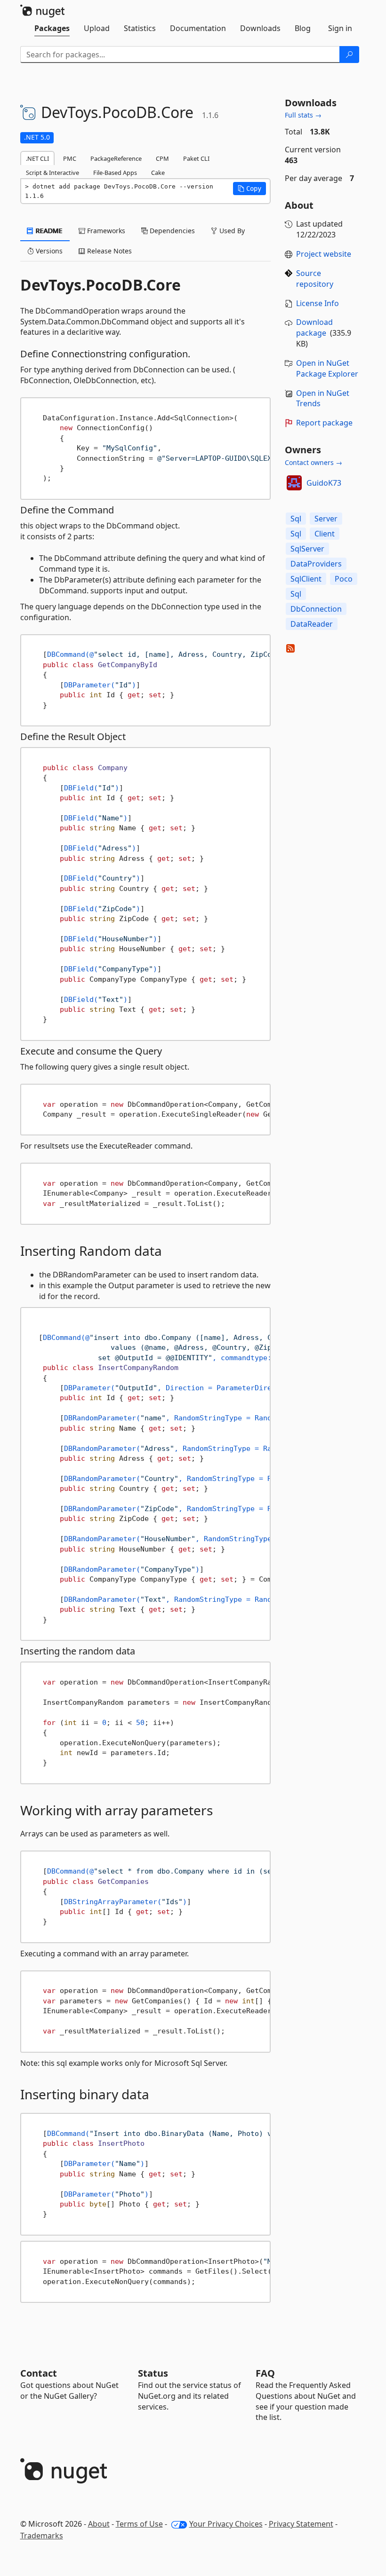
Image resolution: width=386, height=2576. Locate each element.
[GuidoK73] (294, 483)
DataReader (312, 624)
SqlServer (307, 549)
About (99, 2524)
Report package (324, 423)
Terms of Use (139, 2524)
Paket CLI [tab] (196, 158)
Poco (344, 579)
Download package (314, 327)
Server (326, 519)
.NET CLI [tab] (37, 158)
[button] (249, 189)
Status (153, 2373)
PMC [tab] (70, 158)
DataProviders (316, 564)
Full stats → (303, 115)
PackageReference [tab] (116, 158)
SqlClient (306, 579)
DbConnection (316, 609)
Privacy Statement (301, 2524)
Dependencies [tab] (171, 231)
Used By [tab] (231, 231)
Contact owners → (314, 462)
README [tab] (48, 231)
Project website (324, 254)
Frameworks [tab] (105, 231)
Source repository (315, 279)
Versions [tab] (48, 251)
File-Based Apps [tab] (115, 173)
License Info (318, 303)
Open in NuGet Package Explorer (327, 368)
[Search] (349, 55)
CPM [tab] (162, 158)
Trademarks (42, 2536)
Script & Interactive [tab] (52, 173)
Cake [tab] (158, 173)
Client (325, 534)
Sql (296, 519)
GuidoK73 (324, 483)
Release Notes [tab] (109, 251)
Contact (39, 2373)
